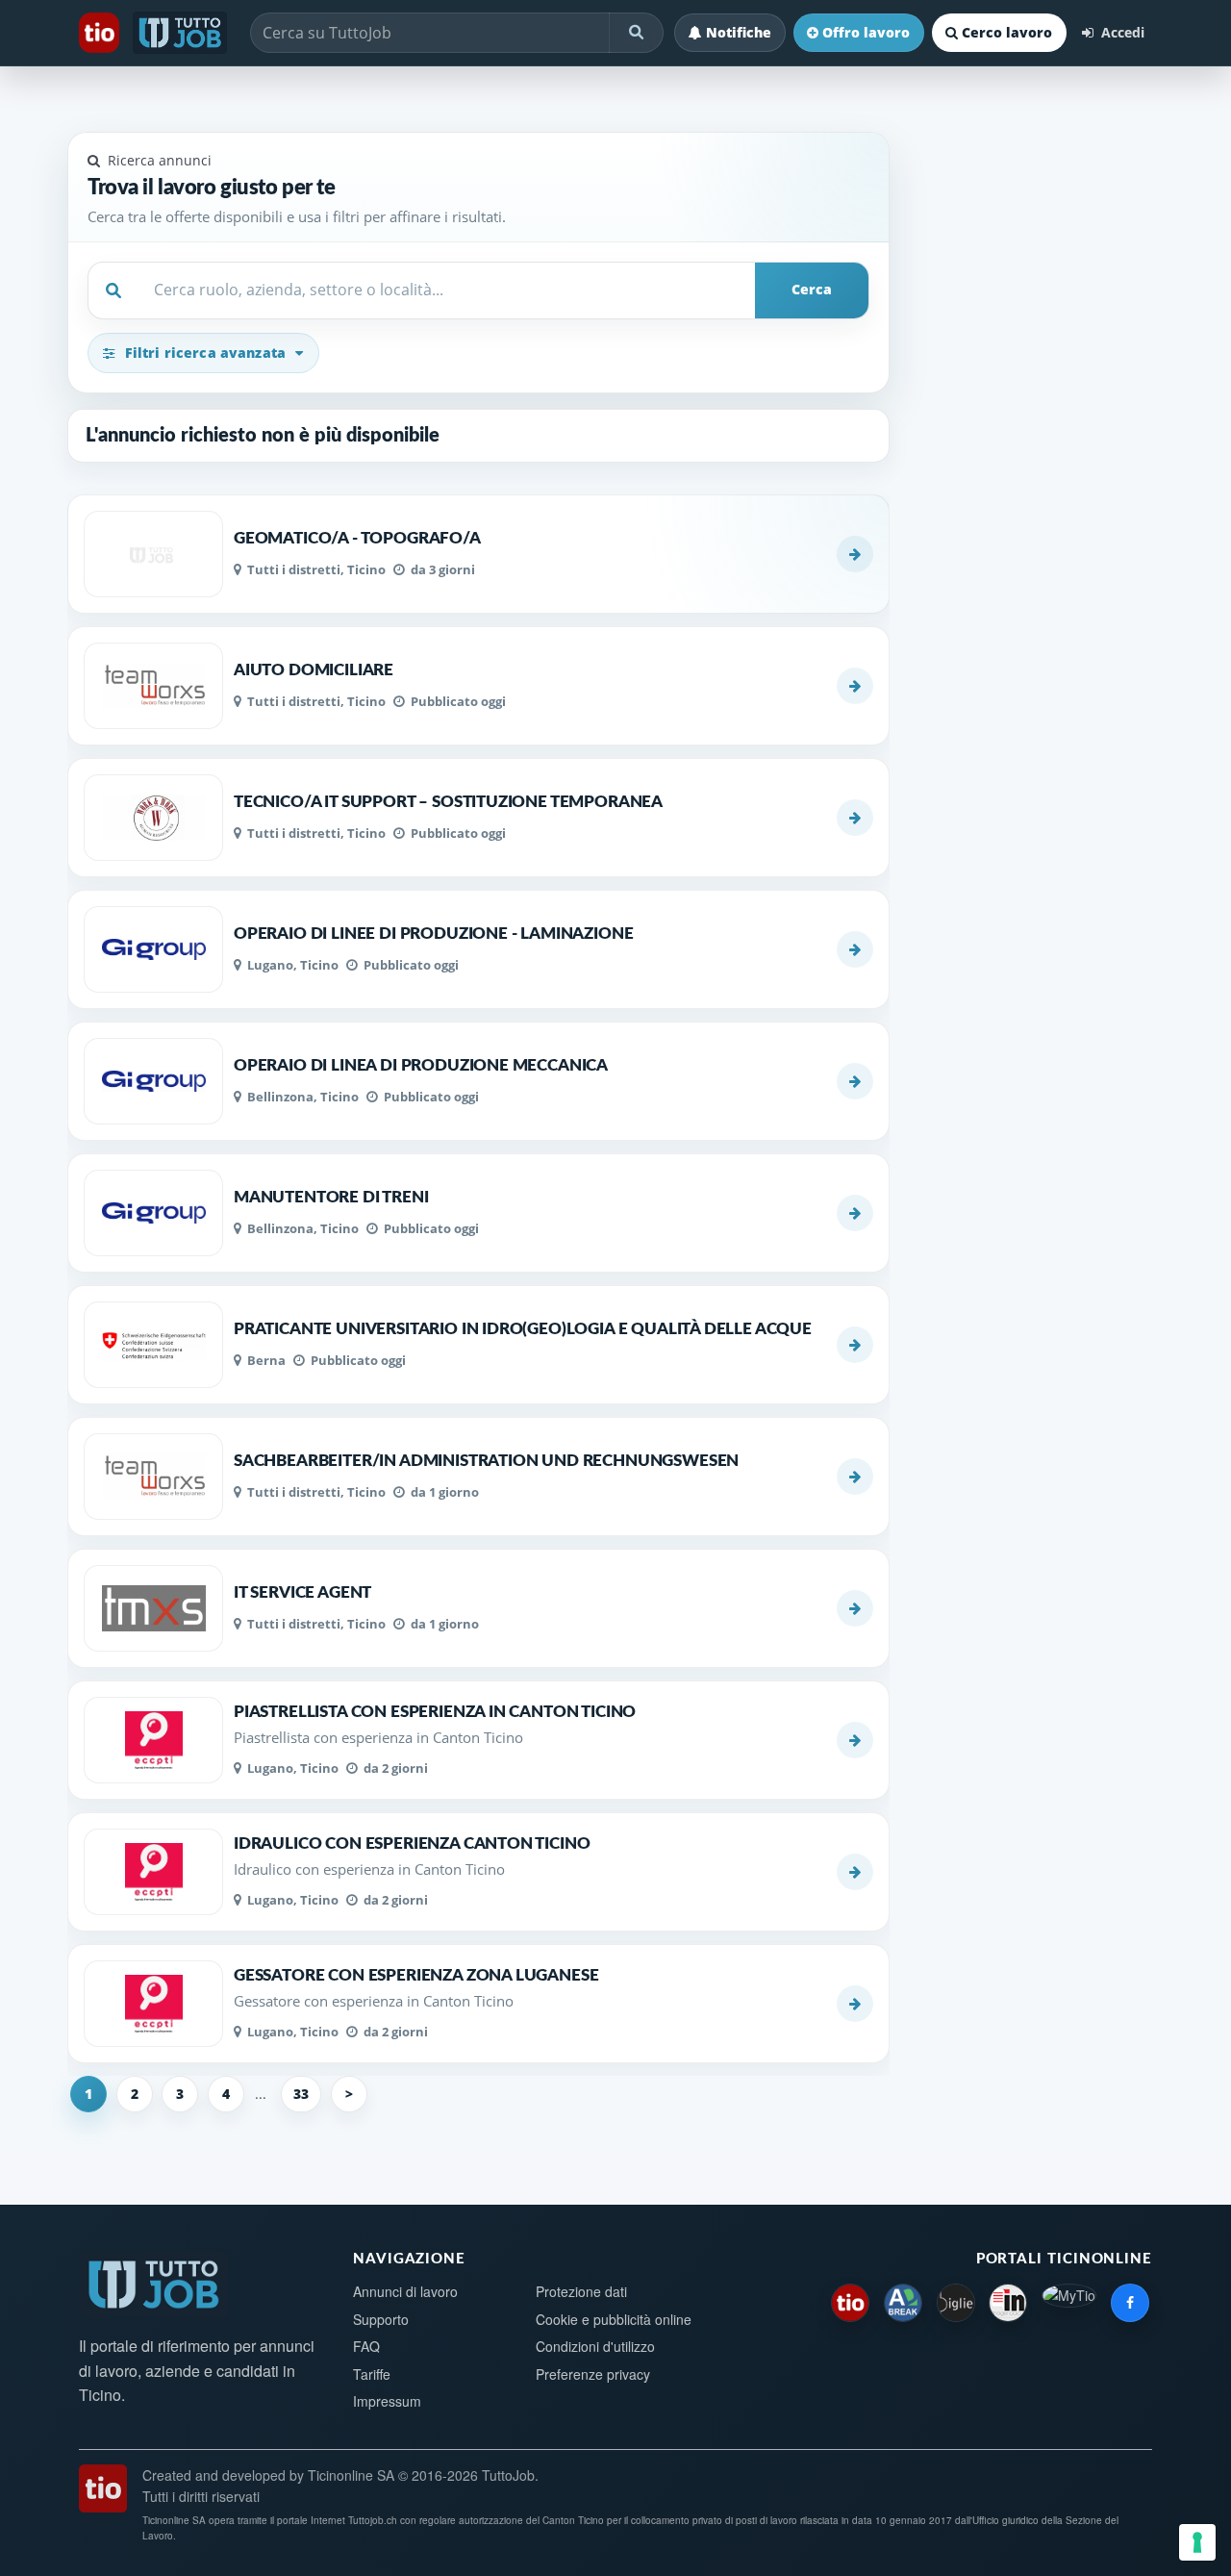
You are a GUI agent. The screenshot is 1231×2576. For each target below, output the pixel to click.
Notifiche (739, 32)
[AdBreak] (903, 2303)
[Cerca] (636, 33)
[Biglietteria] (956, 2303)
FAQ (366, 2346)
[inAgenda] (1008, 2303)
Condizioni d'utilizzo (595, 2346)
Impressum (387, 2401)
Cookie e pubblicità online (614, 2319)
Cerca (812, 289)
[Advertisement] (1032, 667)
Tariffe (372, 2374)
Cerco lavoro (1007, 32)
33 (301, 2094)
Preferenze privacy (593, 2374)
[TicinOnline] (101, 33)
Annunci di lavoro (405, 2291)
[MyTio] (1069, 2303)
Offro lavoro (866, 32)
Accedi (1121, 32)
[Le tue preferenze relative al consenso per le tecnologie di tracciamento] (1197, 2542)
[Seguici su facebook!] (1130, 2303)
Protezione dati (581, 2291)
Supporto (381, 2319)
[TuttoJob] (182, 33)
